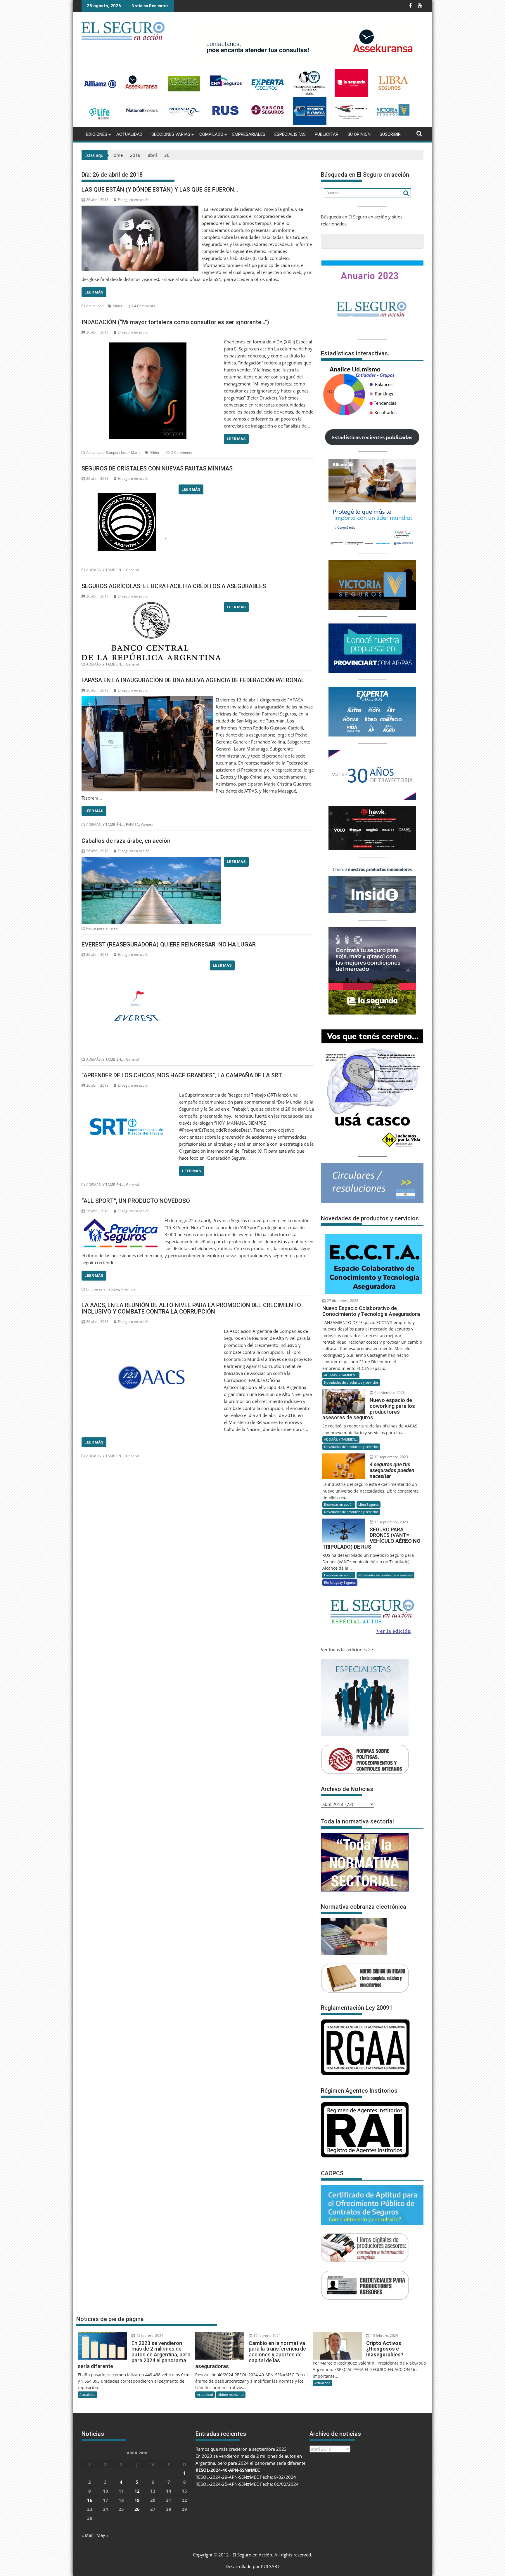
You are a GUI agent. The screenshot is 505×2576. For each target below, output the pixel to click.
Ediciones (97, 134)
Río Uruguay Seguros (340, 1582)
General (133, 570)
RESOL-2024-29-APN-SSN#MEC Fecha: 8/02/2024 (246, 2477)
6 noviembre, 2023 (389, 1393)
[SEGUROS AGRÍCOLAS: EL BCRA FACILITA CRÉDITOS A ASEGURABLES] (151, 606)
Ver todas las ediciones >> (347, 1649)
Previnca (128, 1289)
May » (102, 2535)
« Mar (87, 2535)
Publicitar (327, 134)
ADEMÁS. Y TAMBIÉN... (105, 570)
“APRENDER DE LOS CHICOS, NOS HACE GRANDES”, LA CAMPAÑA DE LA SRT (182, 1075)
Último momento (231, 2395)
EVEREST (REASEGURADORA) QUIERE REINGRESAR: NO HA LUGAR (169, 944)
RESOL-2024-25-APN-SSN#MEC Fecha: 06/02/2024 (247, 2484)
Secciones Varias (171, 134)
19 (137, 2500)
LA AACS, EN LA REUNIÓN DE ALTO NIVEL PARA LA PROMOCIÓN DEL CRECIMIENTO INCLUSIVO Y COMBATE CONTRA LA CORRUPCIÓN (191, 1308)
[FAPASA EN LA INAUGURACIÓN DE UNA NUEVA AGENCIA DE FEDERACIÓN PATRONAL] (147, 700)
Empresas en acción (103, 1289)
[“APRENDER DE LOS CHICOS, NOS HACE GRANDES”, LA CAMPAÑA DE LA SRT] (129, 1095)
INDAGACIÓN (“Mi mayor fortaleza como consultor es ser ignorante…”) (175, 322)
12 (137, 2491)
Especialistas (290, 134)
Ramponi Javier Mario (123, 453)
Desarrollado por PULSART (252, 2566)
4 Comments (145, 306)
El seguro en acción (134, 200)
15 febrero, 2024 (149, 2336)
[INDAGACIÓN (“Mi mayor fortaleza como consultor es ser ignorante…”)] (151, 342)
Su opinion (359, 134)
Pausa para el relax (102, 928)
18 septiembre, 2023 (391, 1457)
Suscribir (390, 134)
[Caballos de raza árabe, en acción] (151, 860)
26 (137, 2509)
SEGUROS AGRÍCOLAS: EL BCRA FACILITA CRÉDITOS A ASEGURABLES (174, 586)
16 (90, 2500)
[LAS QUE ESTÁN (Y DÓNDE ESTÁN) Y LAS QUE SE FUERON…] (140, 209)
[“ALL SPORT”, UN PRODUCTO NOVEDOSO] (122, 1220)
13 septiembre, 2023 (391, 1522)
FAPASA (132, 825)
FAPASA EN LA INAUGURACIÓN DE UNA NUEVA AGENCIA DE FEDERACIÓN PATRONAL (193, 680)
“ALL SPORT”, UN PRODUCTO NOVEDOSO (136, 1201)
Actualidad (129, 134)
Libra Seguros (369, 1504)
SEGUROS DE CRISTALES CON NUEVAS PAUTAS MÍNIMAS (157, 468)
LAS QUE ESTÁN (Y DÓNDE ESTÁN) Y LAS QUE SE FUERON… (160, 190)
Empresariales (249, 134)
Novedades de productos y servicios (351, 1382)
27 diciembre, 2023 (342, 1301)
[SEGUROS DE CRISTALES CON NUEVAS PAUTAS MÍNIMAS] (129, 488)
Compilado (211, 134)
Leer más (94, 292)
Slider (118, 306)
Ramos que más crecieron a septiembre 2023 (241, 2449)
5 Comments (182, 453)
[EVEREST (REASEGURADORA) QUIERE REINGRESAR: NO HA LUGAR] (144, 964)
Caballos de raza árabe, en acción (126, 841)
